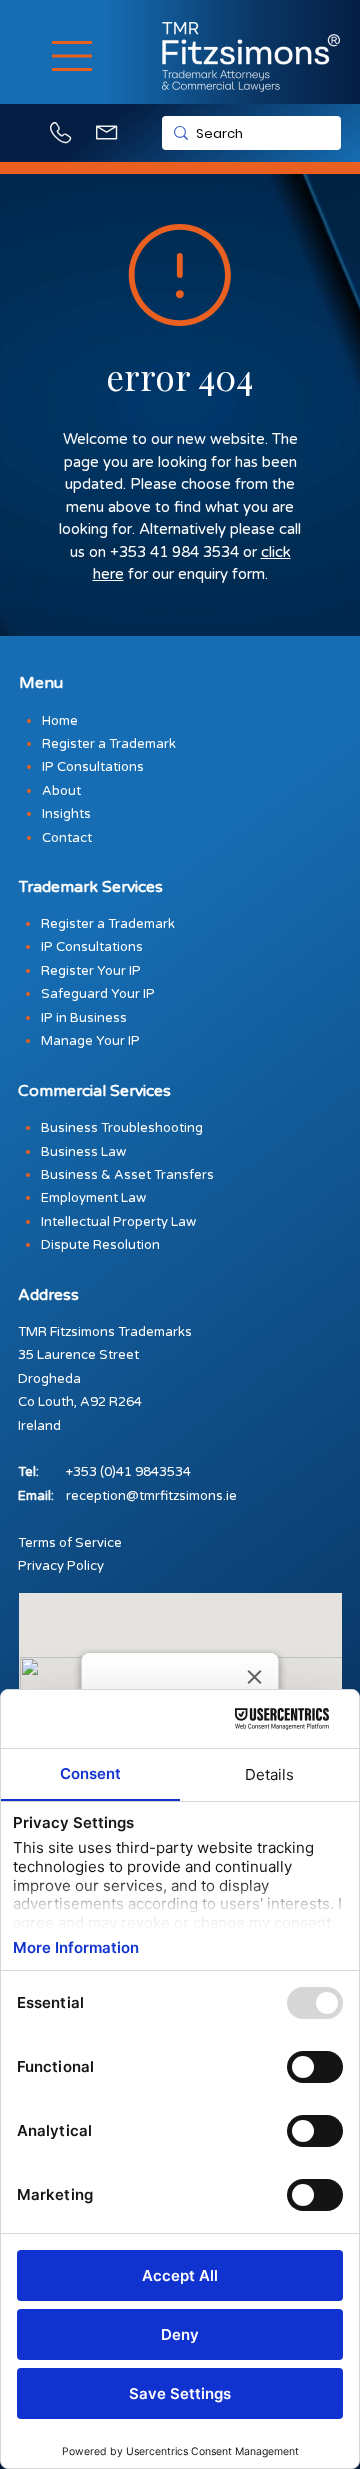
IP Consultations (92, 947)
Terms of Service (70, 1543)
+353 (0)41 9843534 (128, 1472)
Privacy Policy (61, 1566)
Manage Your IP (90, 1041)
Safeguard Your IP (98, 994)
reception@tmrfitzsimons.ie (151, 1496)
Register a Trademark (108, 924)
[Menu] (73, 56)
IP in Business (84, 1018)
